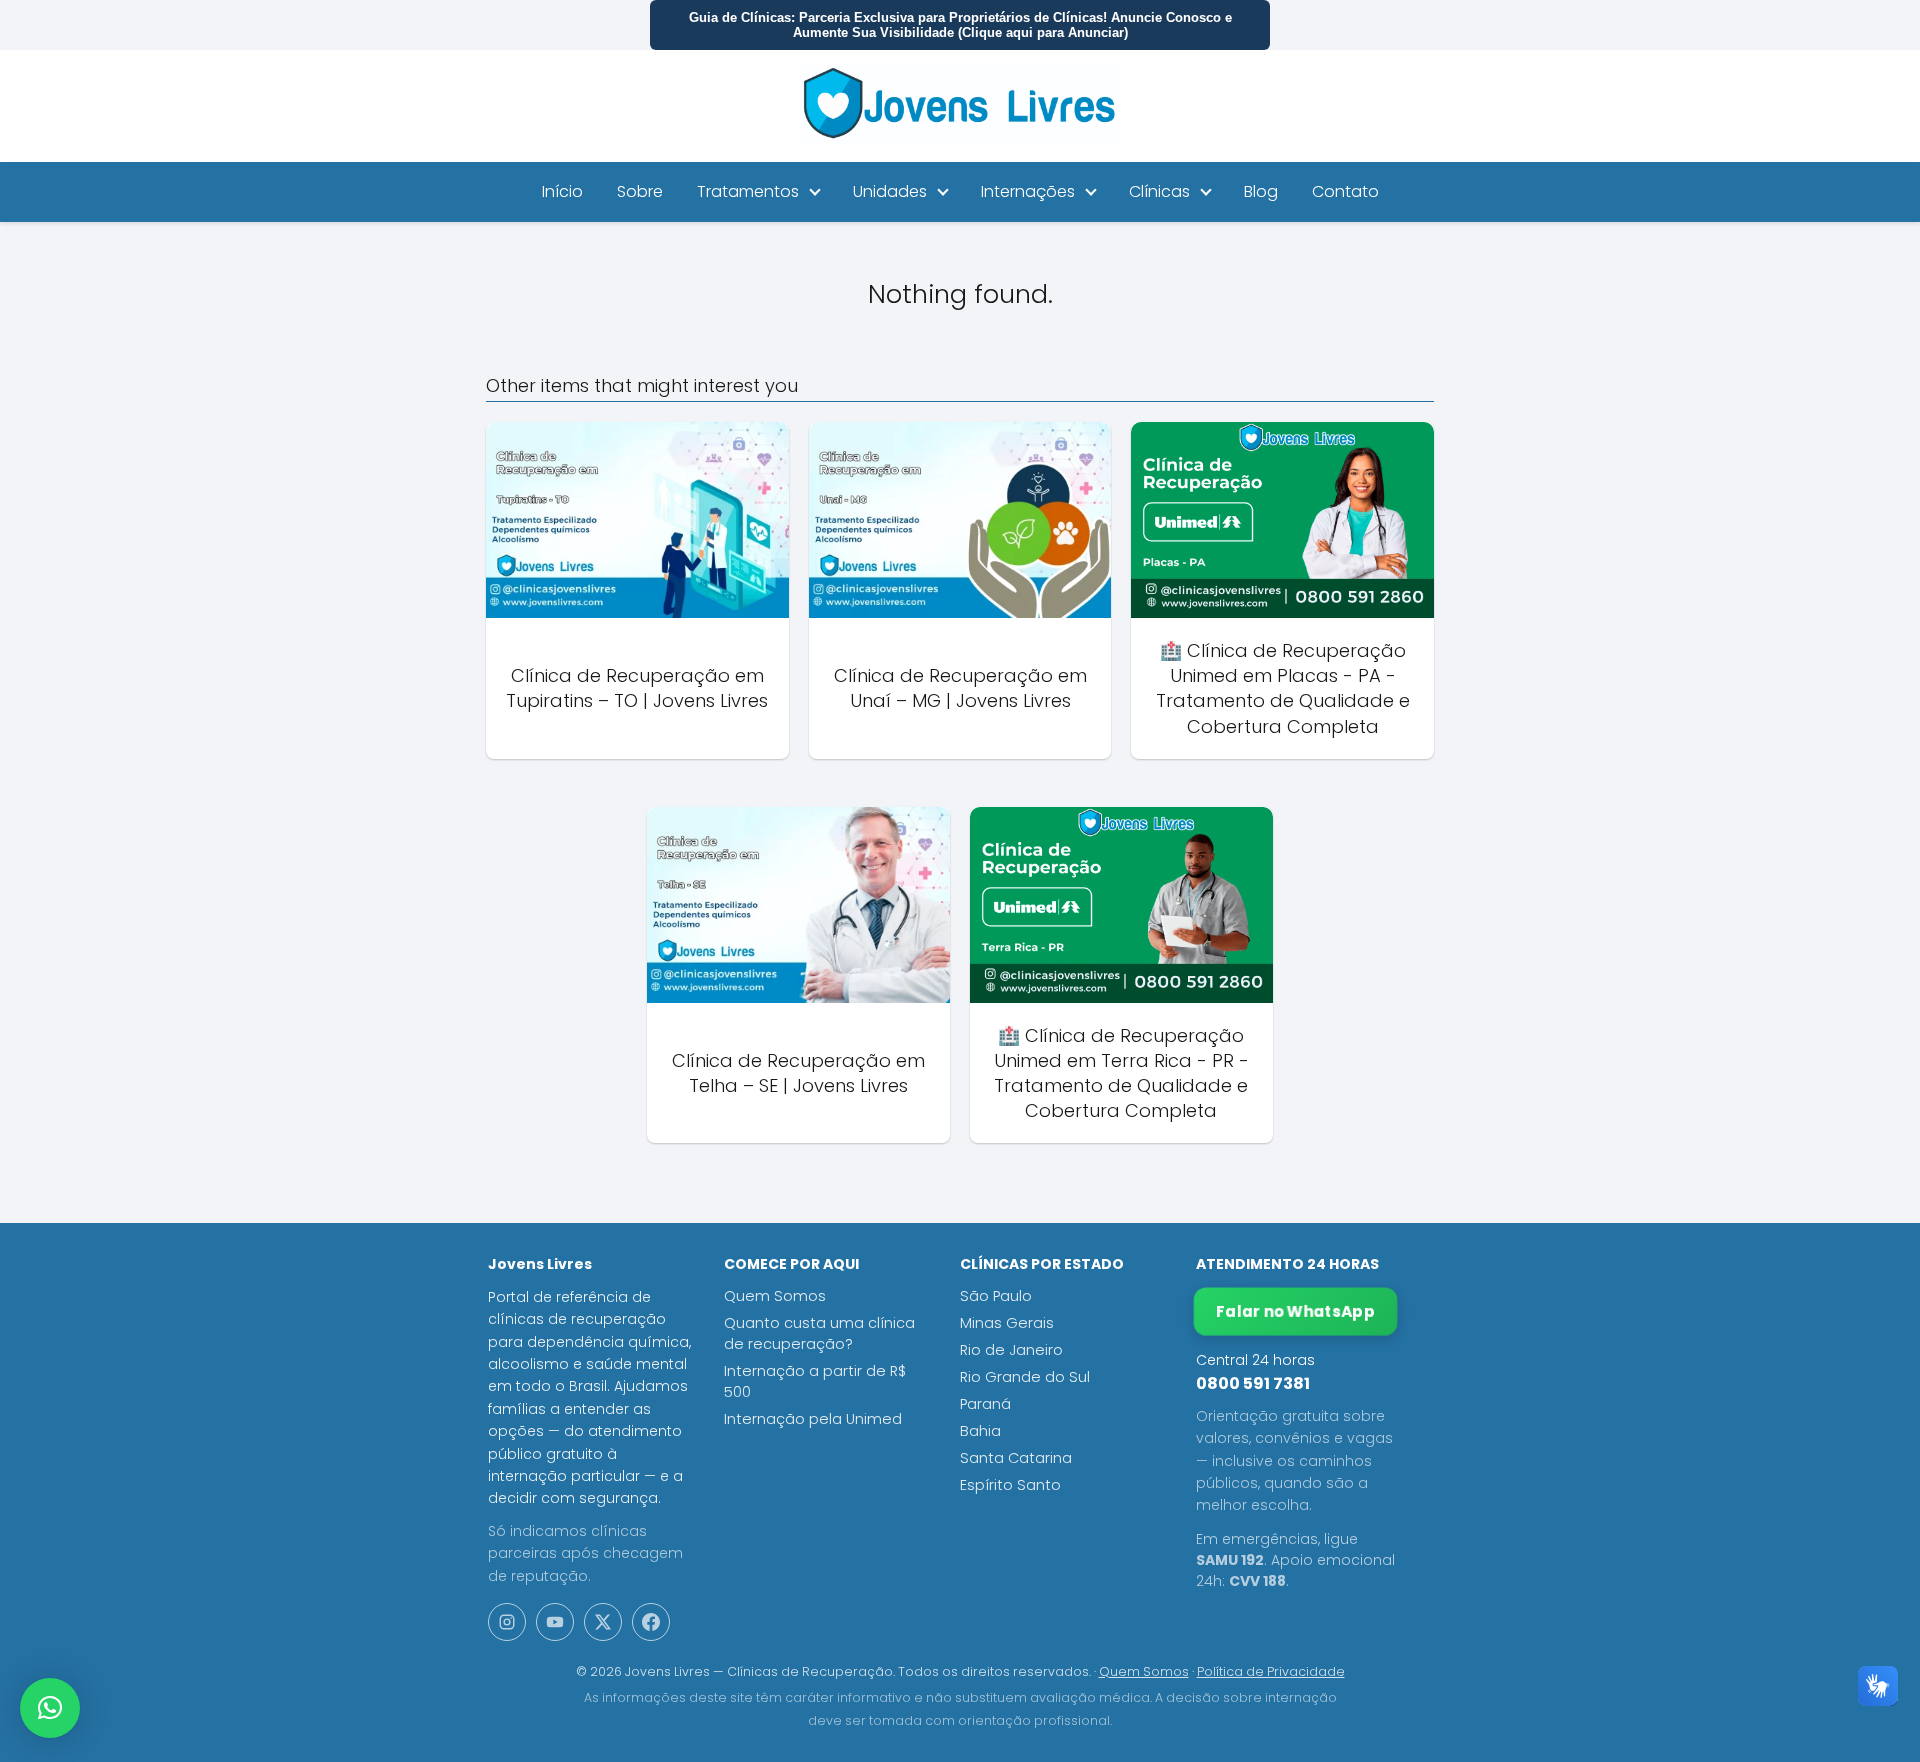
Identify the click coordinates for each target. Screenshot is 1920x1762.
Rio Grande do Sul (1025, 1377)
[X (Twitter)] (603, 1622)
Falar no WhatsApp (1296, 1311)
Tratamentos (748, 191)
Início (562, 191)
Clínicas (1159, 191)
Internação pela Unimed (813, 1419)
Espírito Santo (1010, 1485)
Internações (1028, 191)
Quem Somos (775, 1296)
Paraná (985, 1404)
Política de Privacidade (1271, 1671)
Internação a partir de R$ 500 (815, 1381)
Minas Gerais (1007, 1323)
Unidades (890, 191)
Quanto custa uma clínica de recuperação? (819, 1333)
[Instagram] (507, 1622)
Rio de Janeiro (1011, 1350)
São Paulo (996, 1296)
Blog (1261, 191)
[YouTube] (555, 1622)
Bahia (980, 1431)
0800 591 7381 (1253, 1383)
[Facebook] (651, 1622)
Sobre (640, 191)
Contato (1345, 191)
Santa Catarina (1016, 1458)
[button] (50, 1708)
